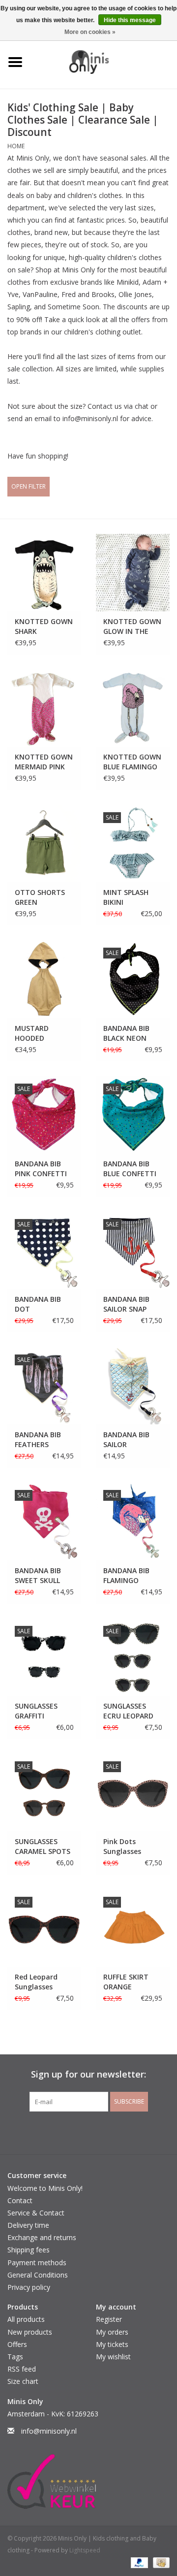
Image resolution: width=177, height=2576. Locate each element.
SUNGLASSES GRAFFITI (36, 1711)
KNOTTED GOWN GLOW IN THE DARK (132, 627)
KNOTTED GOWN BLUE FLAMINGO (132, 762)
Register (109, 2319)
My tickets (112, 2344)
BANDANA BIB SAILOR (126, 1439)
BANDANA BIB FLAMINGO (126, 1575)
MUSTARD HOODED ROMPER (32, 1033)
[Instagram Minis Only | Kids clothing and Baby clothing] (97, 2132)
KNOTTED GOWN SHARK (44, 626)
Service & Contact (36, 2213)
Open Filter (29, 486)
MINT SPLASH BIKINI (126, 897)
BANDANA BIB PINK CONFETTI (41, 1169)
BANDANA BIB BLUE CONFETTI (130, 1169)
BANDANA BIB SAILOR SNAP (126, 1304)
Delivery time (28, 2225)
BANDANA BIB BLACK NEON (126, 1033)
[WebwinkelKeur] (88, 2481)
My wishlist (113, 2357)
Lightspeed (85, 2550)
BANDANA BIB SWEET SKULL (38, 1575)
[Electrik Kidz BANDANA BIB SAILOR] (133, 1386)
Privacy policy (29, 2287)
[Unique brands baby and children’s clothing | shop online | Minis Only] (104, 61)
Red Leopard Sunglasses (36, 1982)
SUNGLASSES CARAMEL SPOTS (43, 1846)
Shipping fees (29, 2250)
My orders (112, 2332)
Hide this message (130, 20)
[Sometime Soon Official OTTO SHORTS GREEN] (44, 843)
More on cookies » (90, 32)
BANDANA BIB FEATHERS (38, 1439)
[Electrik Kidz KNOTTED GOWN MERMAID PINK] (44, 708)
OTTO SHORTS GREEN (40, 897)
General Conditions (38, 2275)
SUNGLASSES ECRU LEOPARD (128, 1711)
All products (26, 2319)
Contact (20, 2200)
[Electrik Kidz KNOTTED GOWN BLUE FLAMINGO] (133, 708)
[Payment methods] (138, 2562)
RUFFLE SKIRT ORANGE (126, 1982)
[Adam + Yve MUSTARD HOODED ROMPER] (44, 979)
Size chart (23, 2381)
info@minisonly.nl (49, 2431)
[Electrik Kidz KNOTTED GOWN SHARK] (44, 573)
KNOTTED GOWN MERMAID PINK (44, 762)
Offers (17, 2344)
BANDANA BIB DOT (38, 1304)
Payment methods (37, 2262)
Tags (15, 2357)
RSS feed (22, 2369)
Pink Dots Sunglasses (122, 1846)
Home (16, 146)
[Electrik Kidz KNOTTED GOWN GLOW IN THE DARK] (133, 573)
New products (30, 2332)
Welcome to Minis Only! (45, 2188)
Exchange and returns (42, 2237)
